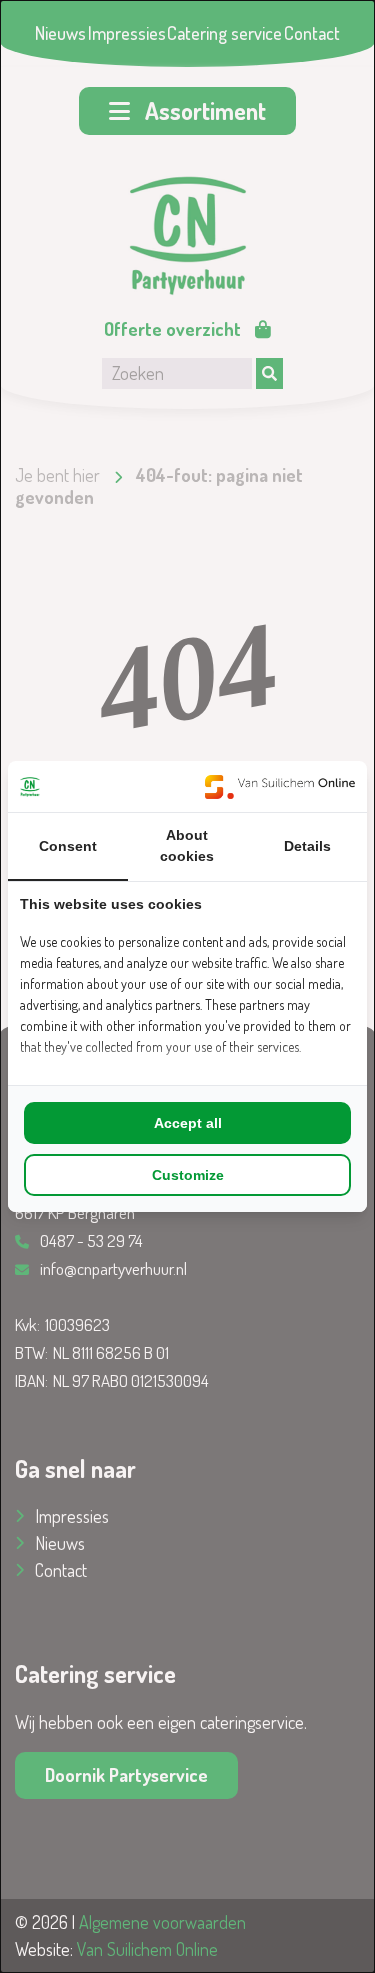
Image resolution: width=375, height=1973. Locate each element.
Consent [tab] (68, 846)
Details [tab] (307, 846)
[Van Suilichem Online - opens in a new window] (280, 786)
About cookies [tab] (187, 845)
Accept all (188, 1123)
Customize (188, 1175)
